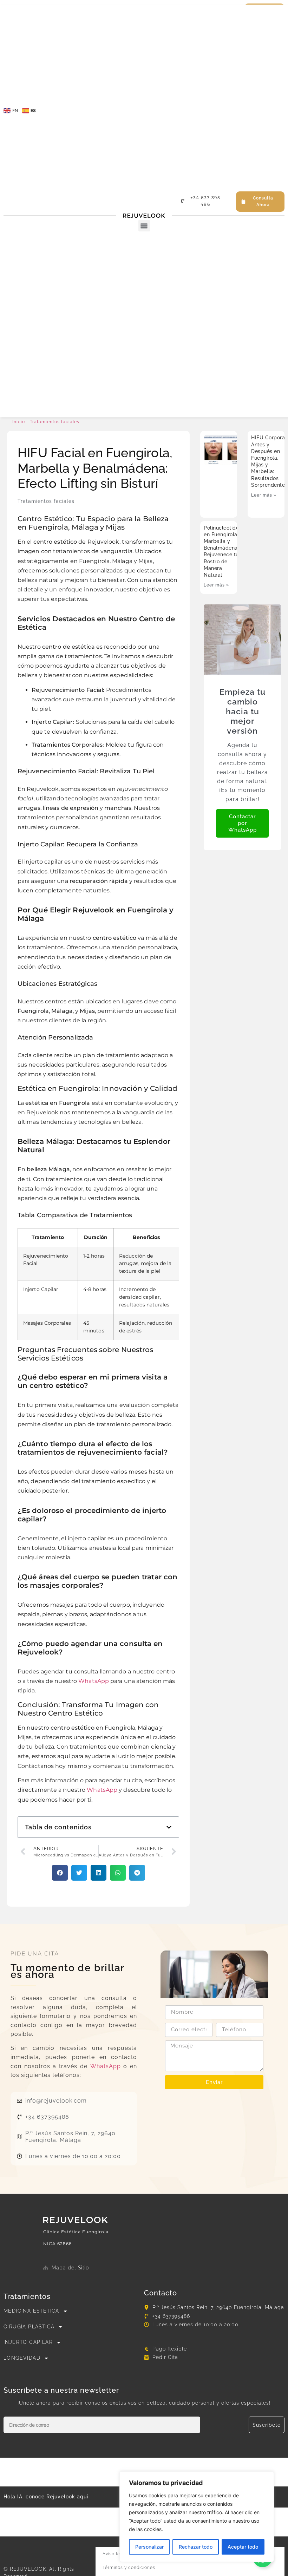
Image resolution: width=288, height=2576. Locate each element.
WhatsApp (94, 1681)
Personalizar (149, 2547)
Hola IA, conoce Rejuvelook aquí (46, 2497)
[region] (197, 2517)
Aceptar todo (243, 2547)
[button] (144, 226)
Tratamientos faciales (55, 422)
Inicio (19, 422)
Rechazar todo (196, 2547)
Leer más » (264, 495)
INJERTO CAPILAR (28, 2342)
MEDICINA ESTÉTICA (31, 2311)
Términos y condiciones (129, 2568)
